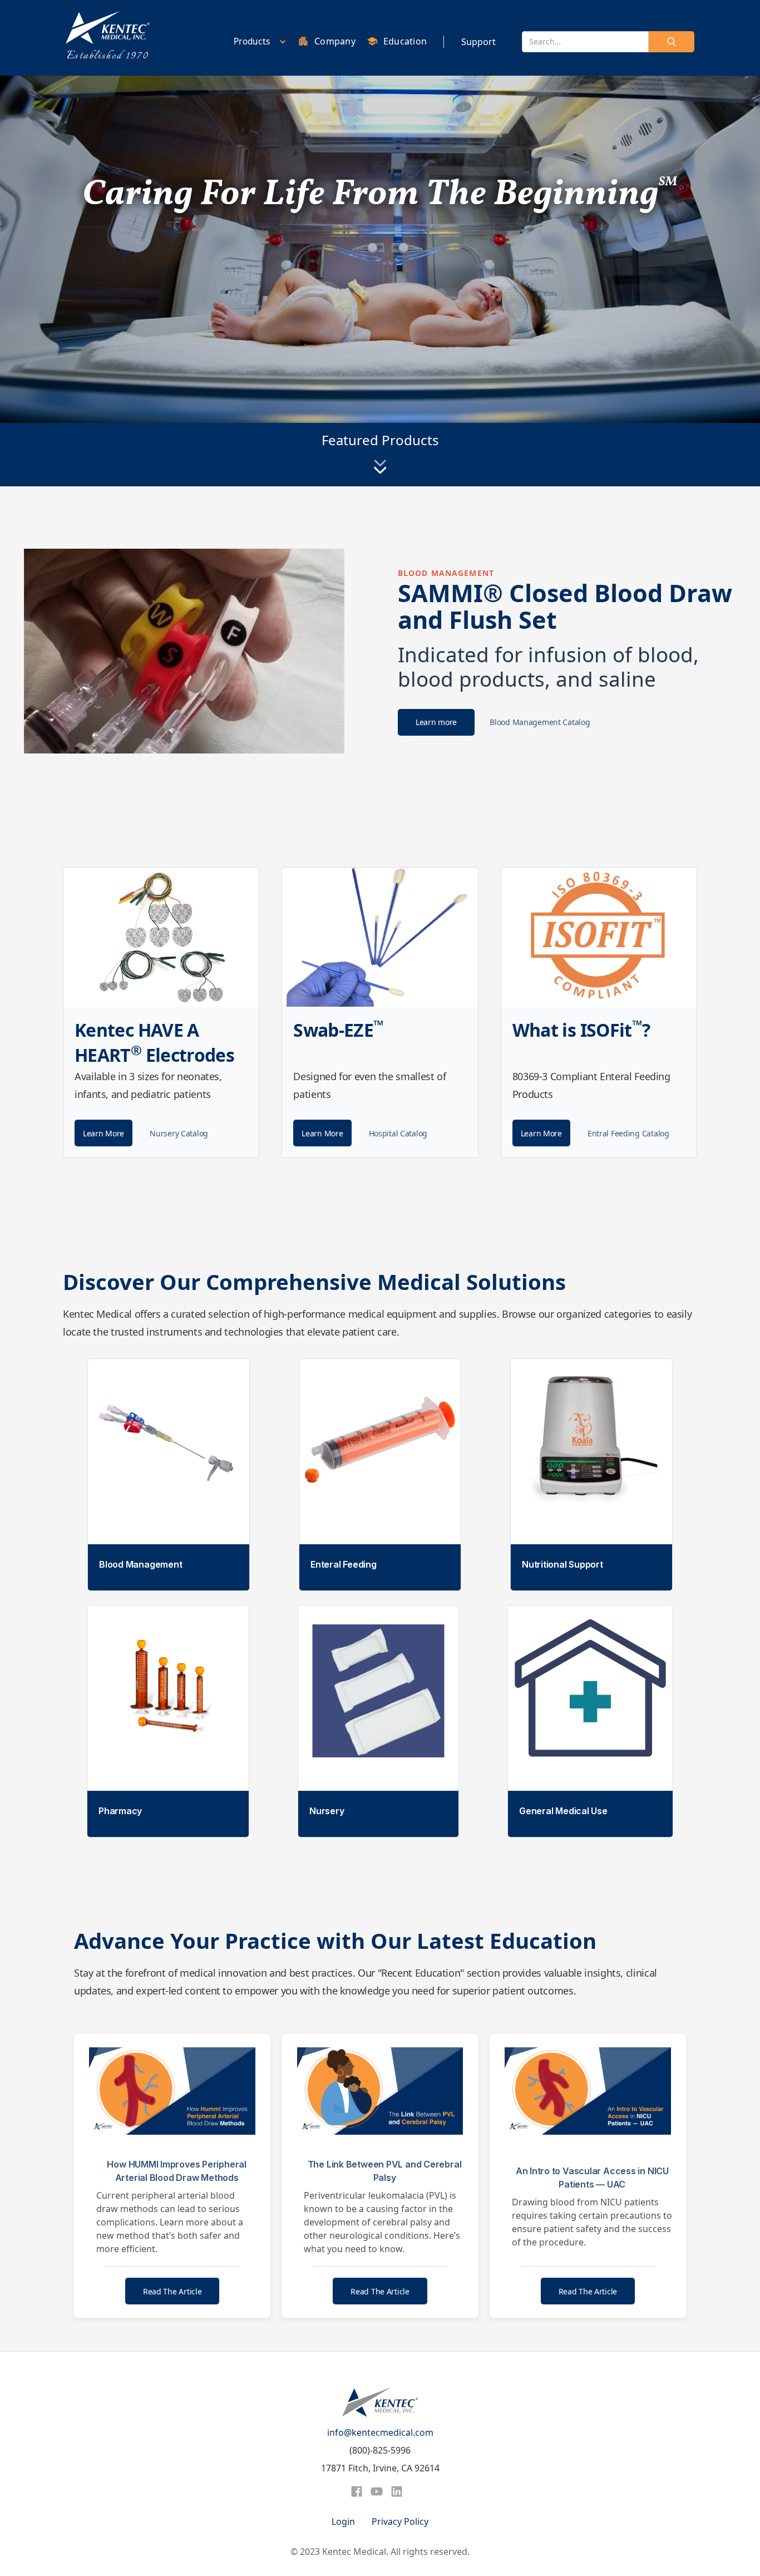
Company (335, 41)
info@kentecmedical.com (380, 2432)
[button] (257, 41)
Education (405, 41)
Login (343, 2521)
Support (478, 42)
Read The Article (172, 2291)
